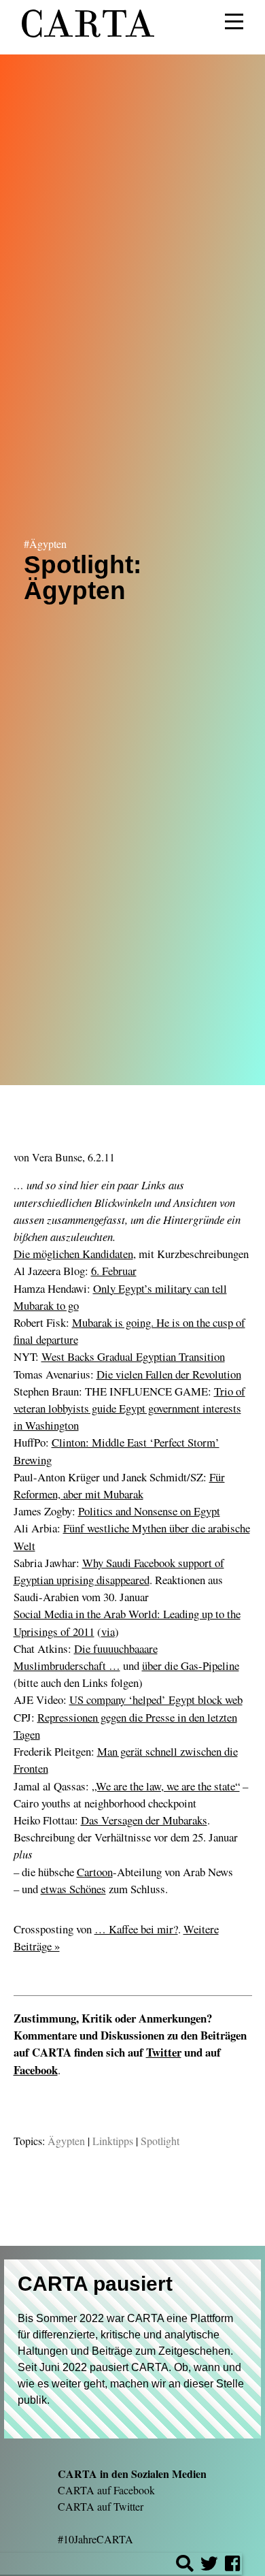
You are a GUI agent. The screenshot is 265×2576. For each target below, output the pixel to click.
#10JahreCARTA (95, 2539)
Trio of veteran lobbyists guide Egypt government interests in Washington (129, 1408)
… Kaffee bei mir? (136, 1929)
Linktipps (113, 2141)
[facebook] (232, 2565)
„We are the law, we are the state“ (166, 1786)
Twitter (164, 2052)
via (108, 1631)
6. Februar (114, 1271)
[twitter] (209, 2565)
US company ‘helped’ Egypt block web (156, 1700)
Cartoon (95, 1872)
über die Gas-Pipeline (191, 1665)
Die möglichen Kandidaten (73, 1254)
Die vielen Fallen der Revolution (169, 1374)
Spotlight (160, 2141)
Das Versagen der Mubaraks (144, 1820)
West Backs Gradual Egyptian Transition (133, 1356)
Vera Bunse (57, 1157)
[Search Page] (185, 2565)
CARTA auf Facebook (106, 2490)
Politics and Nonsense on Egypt (149, 1511)
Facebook (36, 2070)
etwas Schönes (73, 1889)
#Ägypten (45, 543)
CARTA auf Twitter (101, 2506)
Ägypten (66, 2141)
